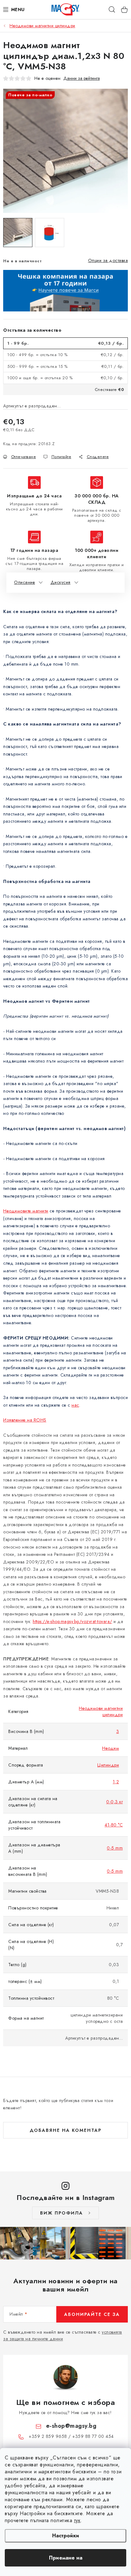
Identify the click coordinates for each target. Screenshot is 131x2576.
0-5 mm (115, 1848)
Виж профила (62, 2213)
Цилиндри (108, 1765)
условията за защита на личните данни (63, 2335)
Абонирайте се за (92, 2314)
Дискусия (61, 582)
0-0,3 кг (114, 1802)
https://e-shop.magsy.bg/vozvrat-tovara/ (72, 1621)
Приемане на (66, 2558)
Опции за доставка (108, 260)
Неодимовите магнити (26, 1211)
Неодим (110, 1748)
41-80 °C (114, 1825)
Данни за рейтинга (82, 78)
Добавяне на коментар (65, 2130)
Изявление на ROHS (25, 1420)
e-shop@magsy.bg (71, 2426)
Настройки (66, 2536)
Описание (24, 582)
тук (77, 2520)
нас (75, 1405)
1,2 (116, 1782)
